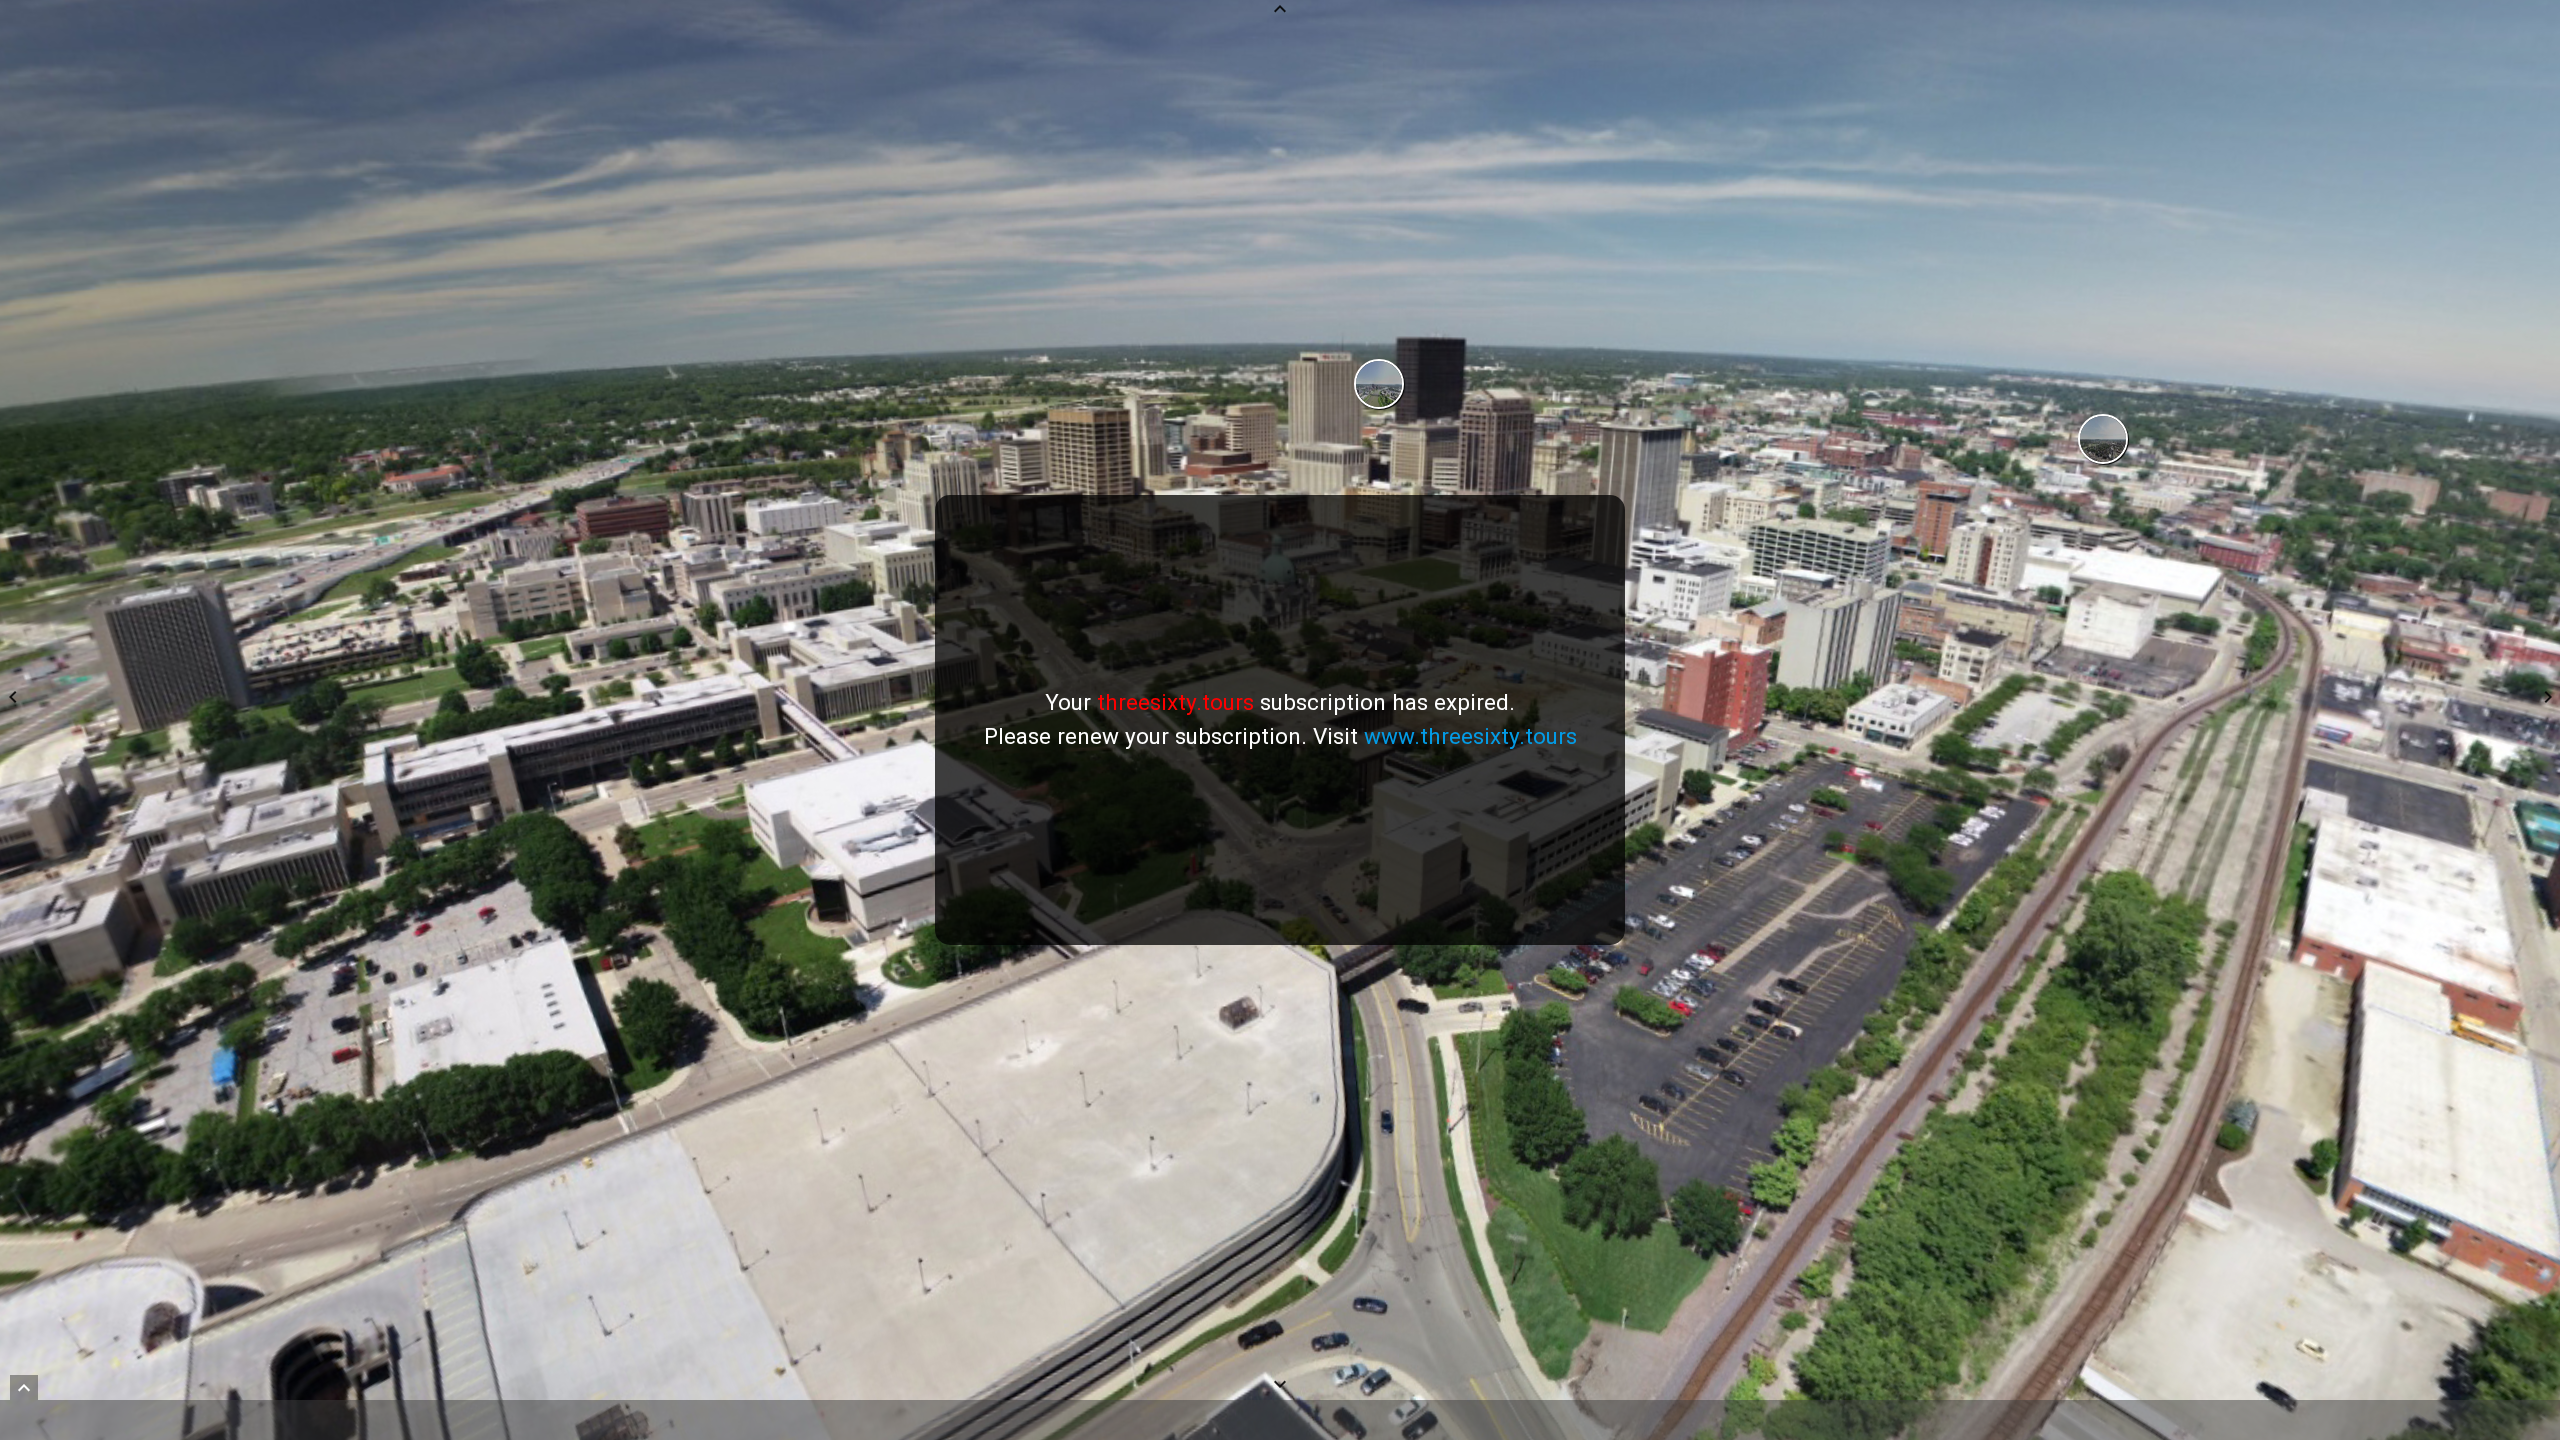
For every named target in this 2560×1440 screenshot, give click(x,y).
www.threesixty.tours (1470, 736)
